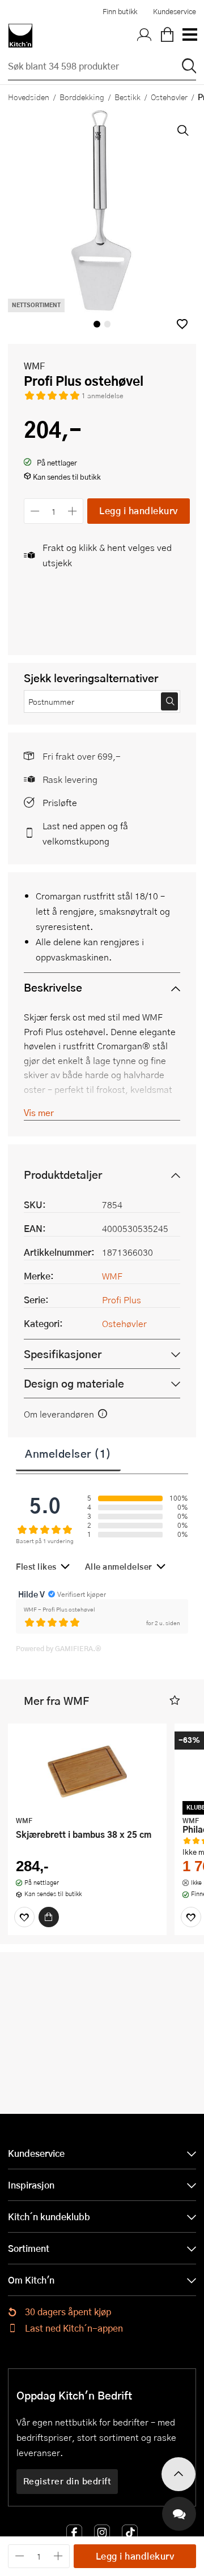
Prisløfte (60, 802)
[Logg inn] (144, 36)
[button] (182, 324)
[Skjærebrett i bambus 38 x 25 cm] (87, 1771)
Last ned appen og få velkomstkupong (85, 833)
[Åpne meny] (189, 36)
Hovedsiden (29, 97)
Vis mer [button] (39, 1112)
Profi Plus (122, 1300)
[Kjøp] (49, 1917)
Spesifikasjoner (63, 1354)
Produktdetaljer (63, 1175)
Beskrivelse (53, 987)
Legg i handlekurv (139, 511)
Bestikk (127, 97)
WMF (34, 366)
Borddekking (82, 97)
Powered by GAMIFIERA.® (59, 1648)
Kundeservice (175, 11)
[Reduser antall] (35, 511)
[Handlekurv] (167, 36)
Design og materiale (74, 1383)
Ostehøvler (169, 97)
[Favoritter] (24, 1917)
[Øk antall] (73, 511)
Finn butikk (120, 11)
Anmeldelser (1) (68, 1453)
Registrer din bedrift (67, 2481)
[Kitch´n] (20, 36)
